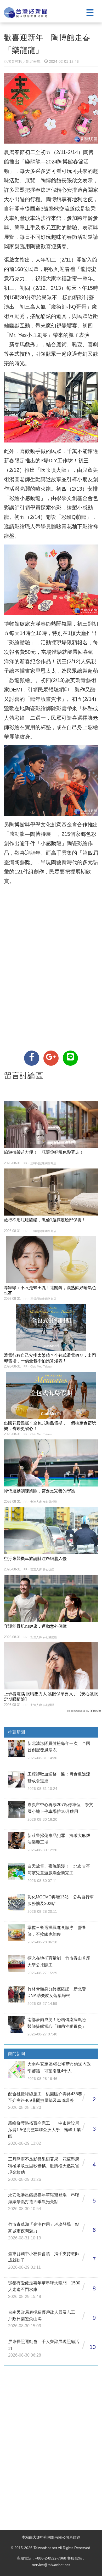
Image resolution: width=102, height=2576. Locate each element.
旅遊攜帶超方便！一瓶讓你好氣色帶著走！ (44, 1152)
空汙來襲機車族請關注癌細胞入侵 (35, 1559)
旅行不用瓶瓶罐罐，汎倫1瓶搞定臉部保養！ (45, 1220)
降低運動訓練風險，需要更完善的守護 (39, 1491)
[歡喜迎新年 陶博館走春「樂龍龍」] (32, 1058)
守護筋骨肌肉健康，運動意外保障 (35, 1626)
